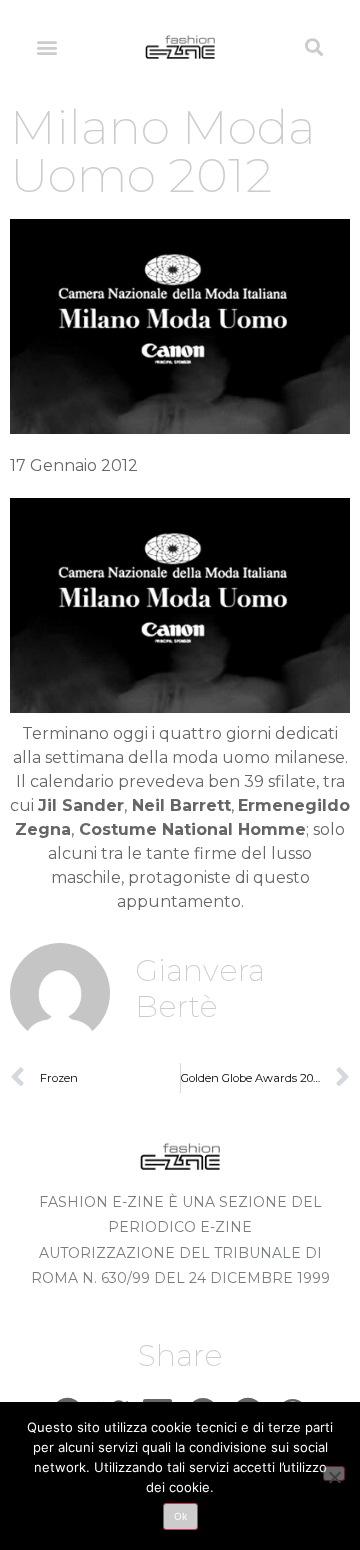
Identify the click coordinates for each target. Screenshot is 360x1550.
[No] (334, 1473)
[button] (46, 46)
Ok (180, 1516)
